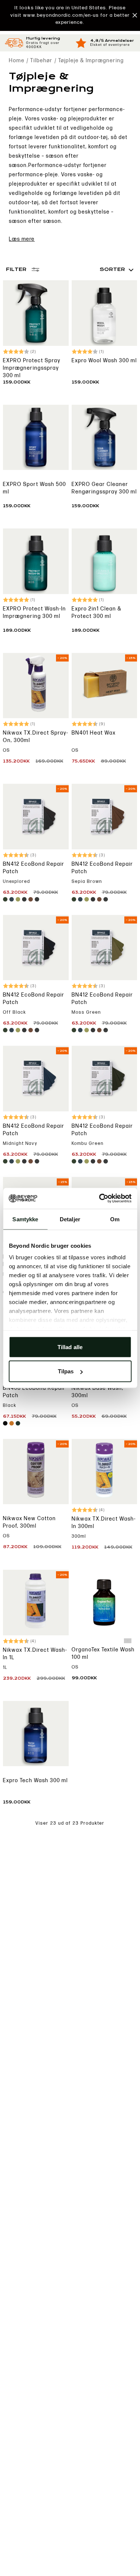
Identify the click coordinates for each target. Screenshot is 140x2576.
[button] (70, 15)
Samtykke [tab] (25, 1219)
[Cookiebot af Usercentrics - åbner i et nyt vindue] (100, 1199)
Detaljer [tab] (70, 1219)
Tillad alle (70, 1347)
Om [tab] (115, 1219)
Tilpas (66, 1371)
